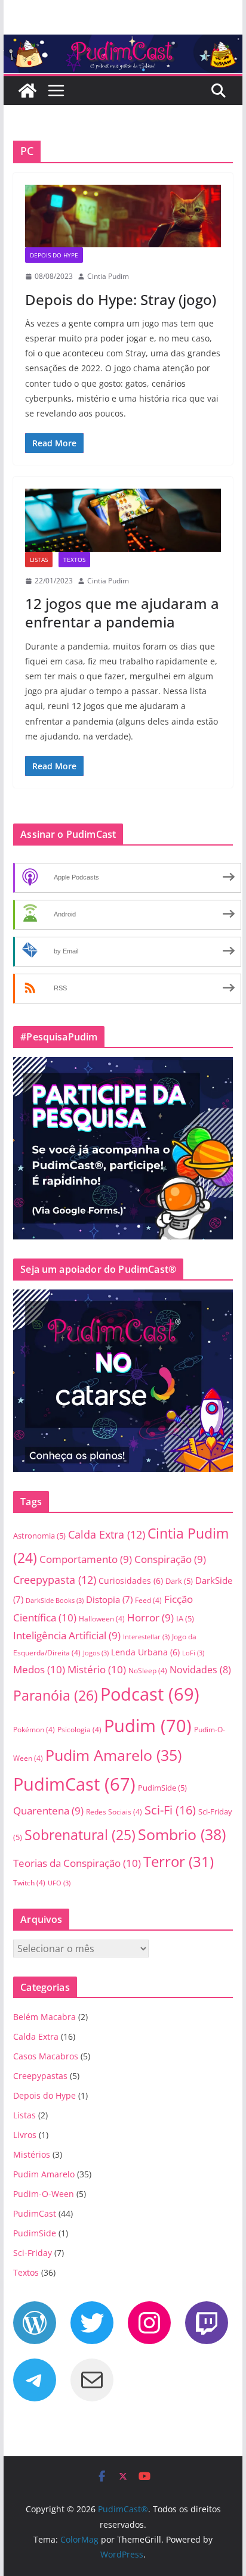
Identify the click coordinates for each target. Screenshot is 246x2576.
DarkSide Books (55, 1601)
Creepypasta (55, 1579)
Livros (25, 2135)
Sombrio (182, 1834)
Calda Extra (107, 1534)
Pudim (148, 1726)
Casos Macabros (46, 2056)
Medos (39, 1669)
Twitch (29, 1883)
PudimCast (74, 1784)
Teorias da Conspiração (77, 1863)
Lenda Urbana (145, 1652)
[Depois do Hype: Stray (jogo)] (123, 216)
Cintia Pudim (108, 276)
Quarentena (48, 1811)
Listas (39, 560)
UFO (59, 1883)
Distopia (109, 1599)
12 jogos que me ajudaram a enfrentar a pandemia (122, 613)
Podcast (150, 1694)
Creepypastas (40, 2076)
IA (185, 1618)
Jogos (96, 1653)
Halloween (102, 1619)
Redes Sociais (114, 1812)
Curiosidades (131, 1581)
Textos (74, 560)
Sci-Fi (170, 1810)
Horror (150, 1618)
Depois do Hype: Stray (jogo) (121, 299)
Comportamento (86, 1559)
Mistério (97, 1669)
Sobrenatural (80, 1835)
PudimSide (162, 1788)
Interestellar (146, 1637)
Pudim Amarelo (113, 1755)
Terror (179, 1861)
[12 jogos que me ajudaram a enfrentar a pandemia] (123, 520)
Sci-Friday (33, 2253)
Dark (179, 1581)
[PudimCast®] (27, 91)
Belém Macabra (44, 2017)
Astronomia (39, 1536)
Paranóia (56, 1695)
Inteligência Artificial (67, 1635)
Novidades (200, 1670)
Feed (148, 1600)
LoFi (193, 1653)
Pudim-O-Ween (44, 2194)
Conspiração (170, 1559)
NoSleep (148, 1671)
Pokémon (34, 1730)
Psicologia (79, 1730)
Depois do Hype (54, 255)
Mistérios (32, 2154)
